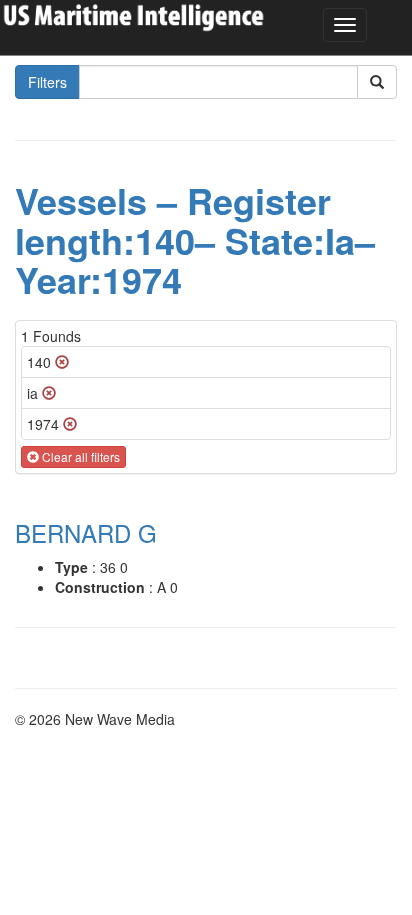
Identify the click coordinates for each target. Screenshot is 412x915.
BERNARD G (86, 532)
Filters (47, 82)
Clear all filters (79, 456)
